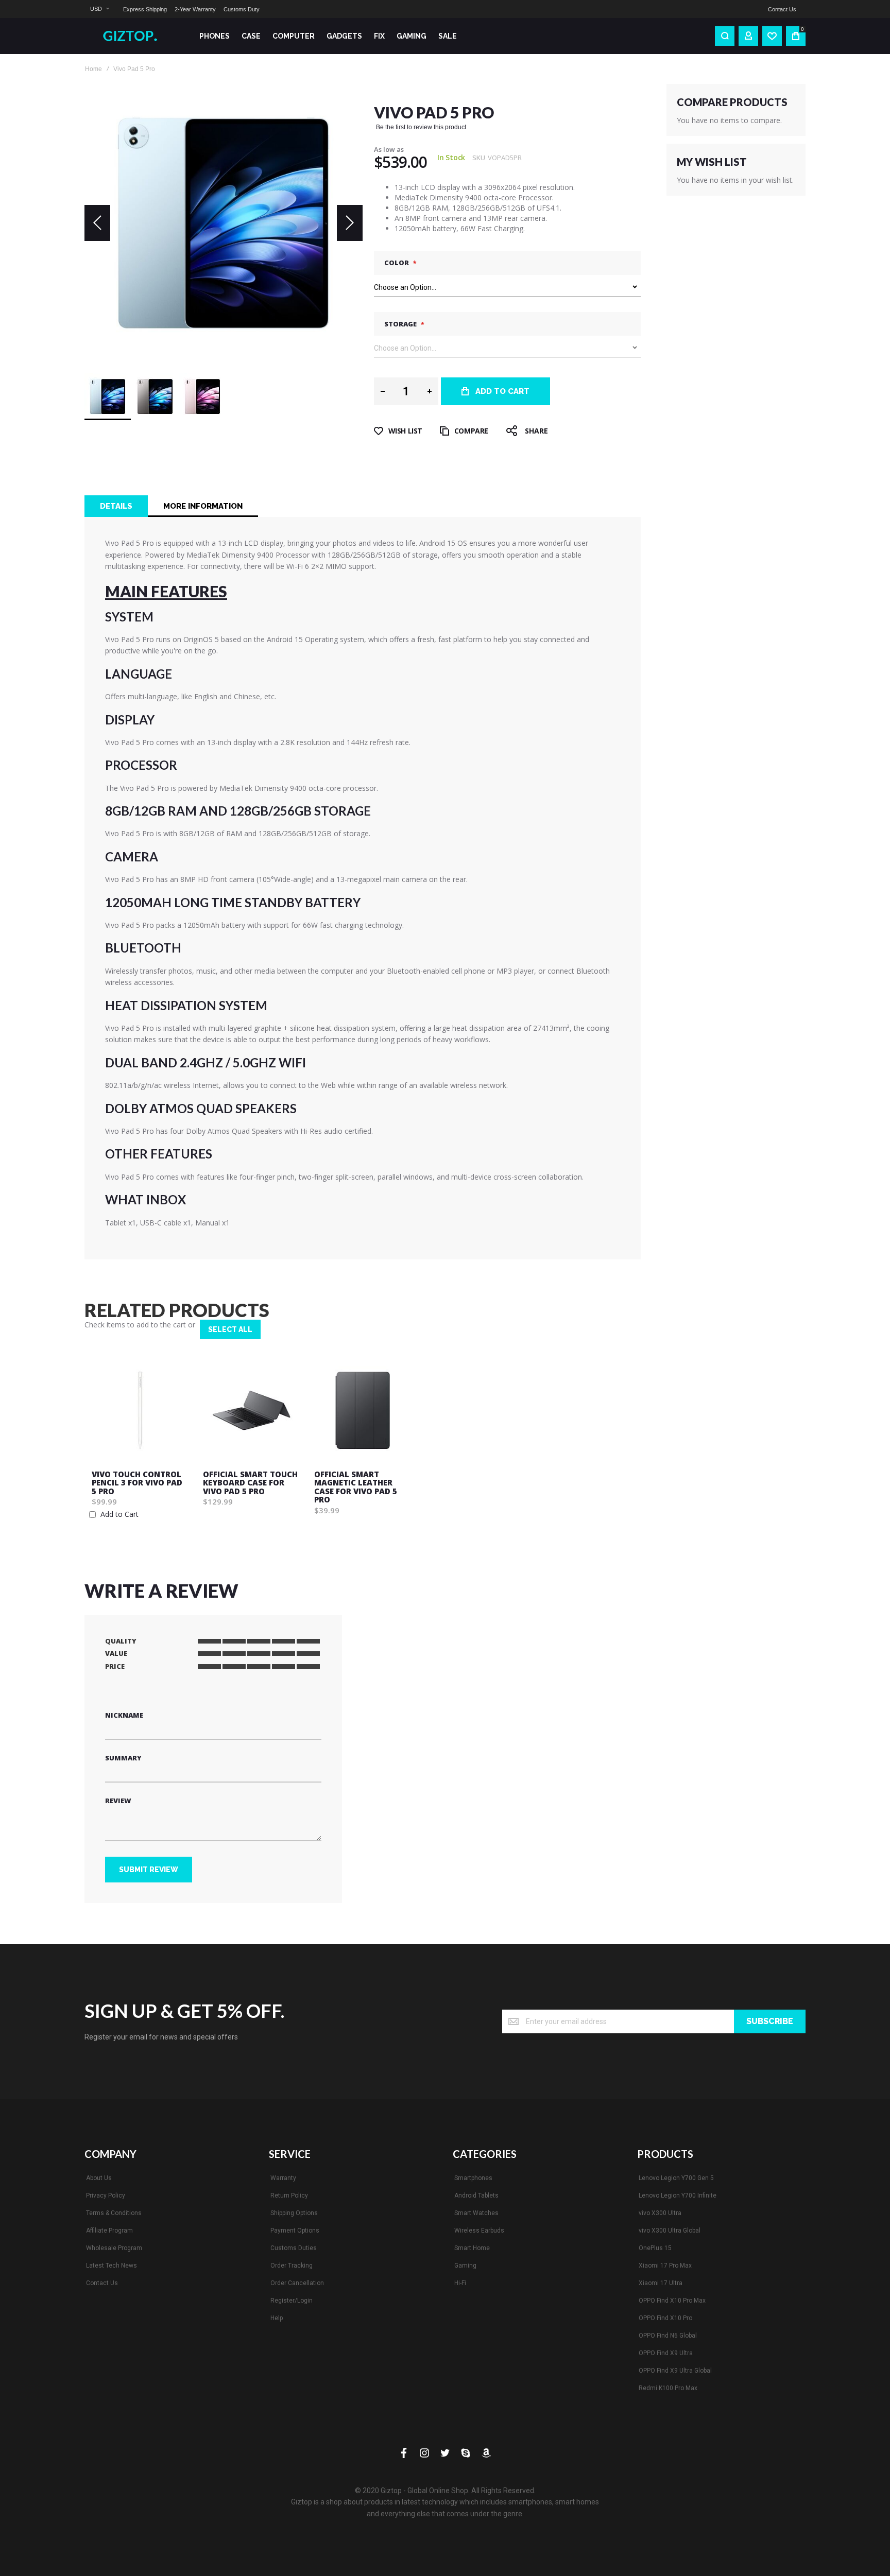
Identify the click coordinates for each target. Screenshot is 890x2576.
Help (277, 2318)
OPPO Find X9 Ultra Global (675, 2371)
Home (93, 69)
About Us (99, 2178)
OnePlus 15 (655, 2248)
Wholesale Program (114, 2248)
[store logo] (134, 36)
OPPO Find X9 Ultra (666, 2353)
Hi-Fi (460, 2283)
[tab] (116, 506)
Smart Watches (476, 2213)
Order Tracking (292, 2266)
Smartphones (473, 2178)
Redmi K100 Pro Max (668, 2388)
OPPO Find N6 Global (668, 2336)
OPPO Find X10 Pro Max (672, 2301)
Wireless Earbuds (479, 2231)
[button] (99, 9)
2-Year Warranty (195, 9)
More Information (203, 506)
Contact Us (782, 9)
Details (116, 506)
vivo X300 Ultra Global (670, 2231)
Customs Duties (294, 2248)
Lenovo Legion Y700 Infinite (678, 2195)
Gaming (465, 2266)
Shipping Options (294, 2213)
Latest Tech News (112, 2266)
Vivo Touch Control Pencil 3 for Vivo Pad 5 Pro (137, 1483)
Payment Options (295, 2231)
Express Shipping (145, 9)
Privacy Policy (106, 2195)
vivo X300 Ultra (660, 2213)
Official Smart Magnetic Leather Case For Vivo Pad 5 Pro (356, 1487)
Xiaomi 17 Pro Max (665, 2266)
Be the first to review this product (421, 127)
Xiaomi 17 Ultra (661, 2283)
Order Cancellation (297, 2283)
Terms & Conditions (114, 2213)
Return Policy (289, 2195)
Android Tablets (476, 2195)
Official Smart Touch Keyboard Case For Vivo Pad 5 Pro (250, 1483)
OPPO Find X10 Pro (665, 2318)
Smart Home (472, 2248)
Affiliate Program (109, 2231)
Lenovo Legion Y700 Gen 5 (676, 2178)
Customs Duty (242, 9)
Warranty (283, 2178)
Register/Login (292, 2301)
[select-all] (230, 1329)
